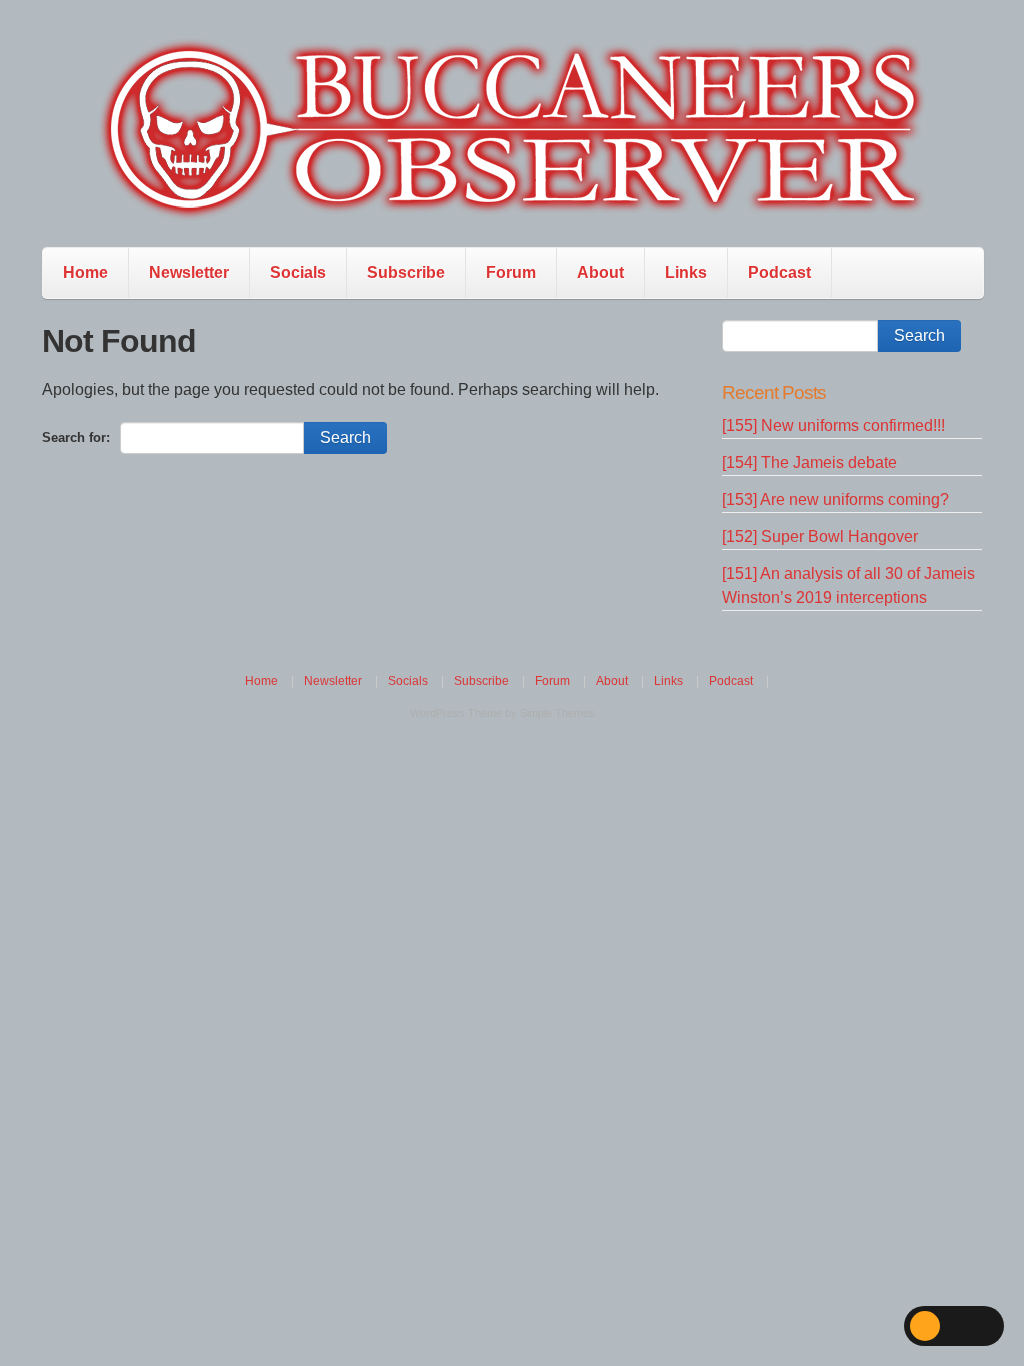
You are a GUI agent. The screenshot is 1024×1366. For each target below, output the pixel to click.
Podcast (779, 272)
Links (686, 272)
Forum (511, 272)
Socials (298, 272)
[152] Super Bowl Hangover (820, 536)
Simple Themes (557, 713)
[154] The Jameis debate (809, 462)
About (600, 272)
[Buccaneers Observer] (512, 129)
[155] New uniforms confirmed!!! (833, 425)
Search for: (76, 437)
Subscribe (406, 272)
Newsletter (189, 272)
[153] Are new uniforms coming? (835, 499)
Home (85, 272)
